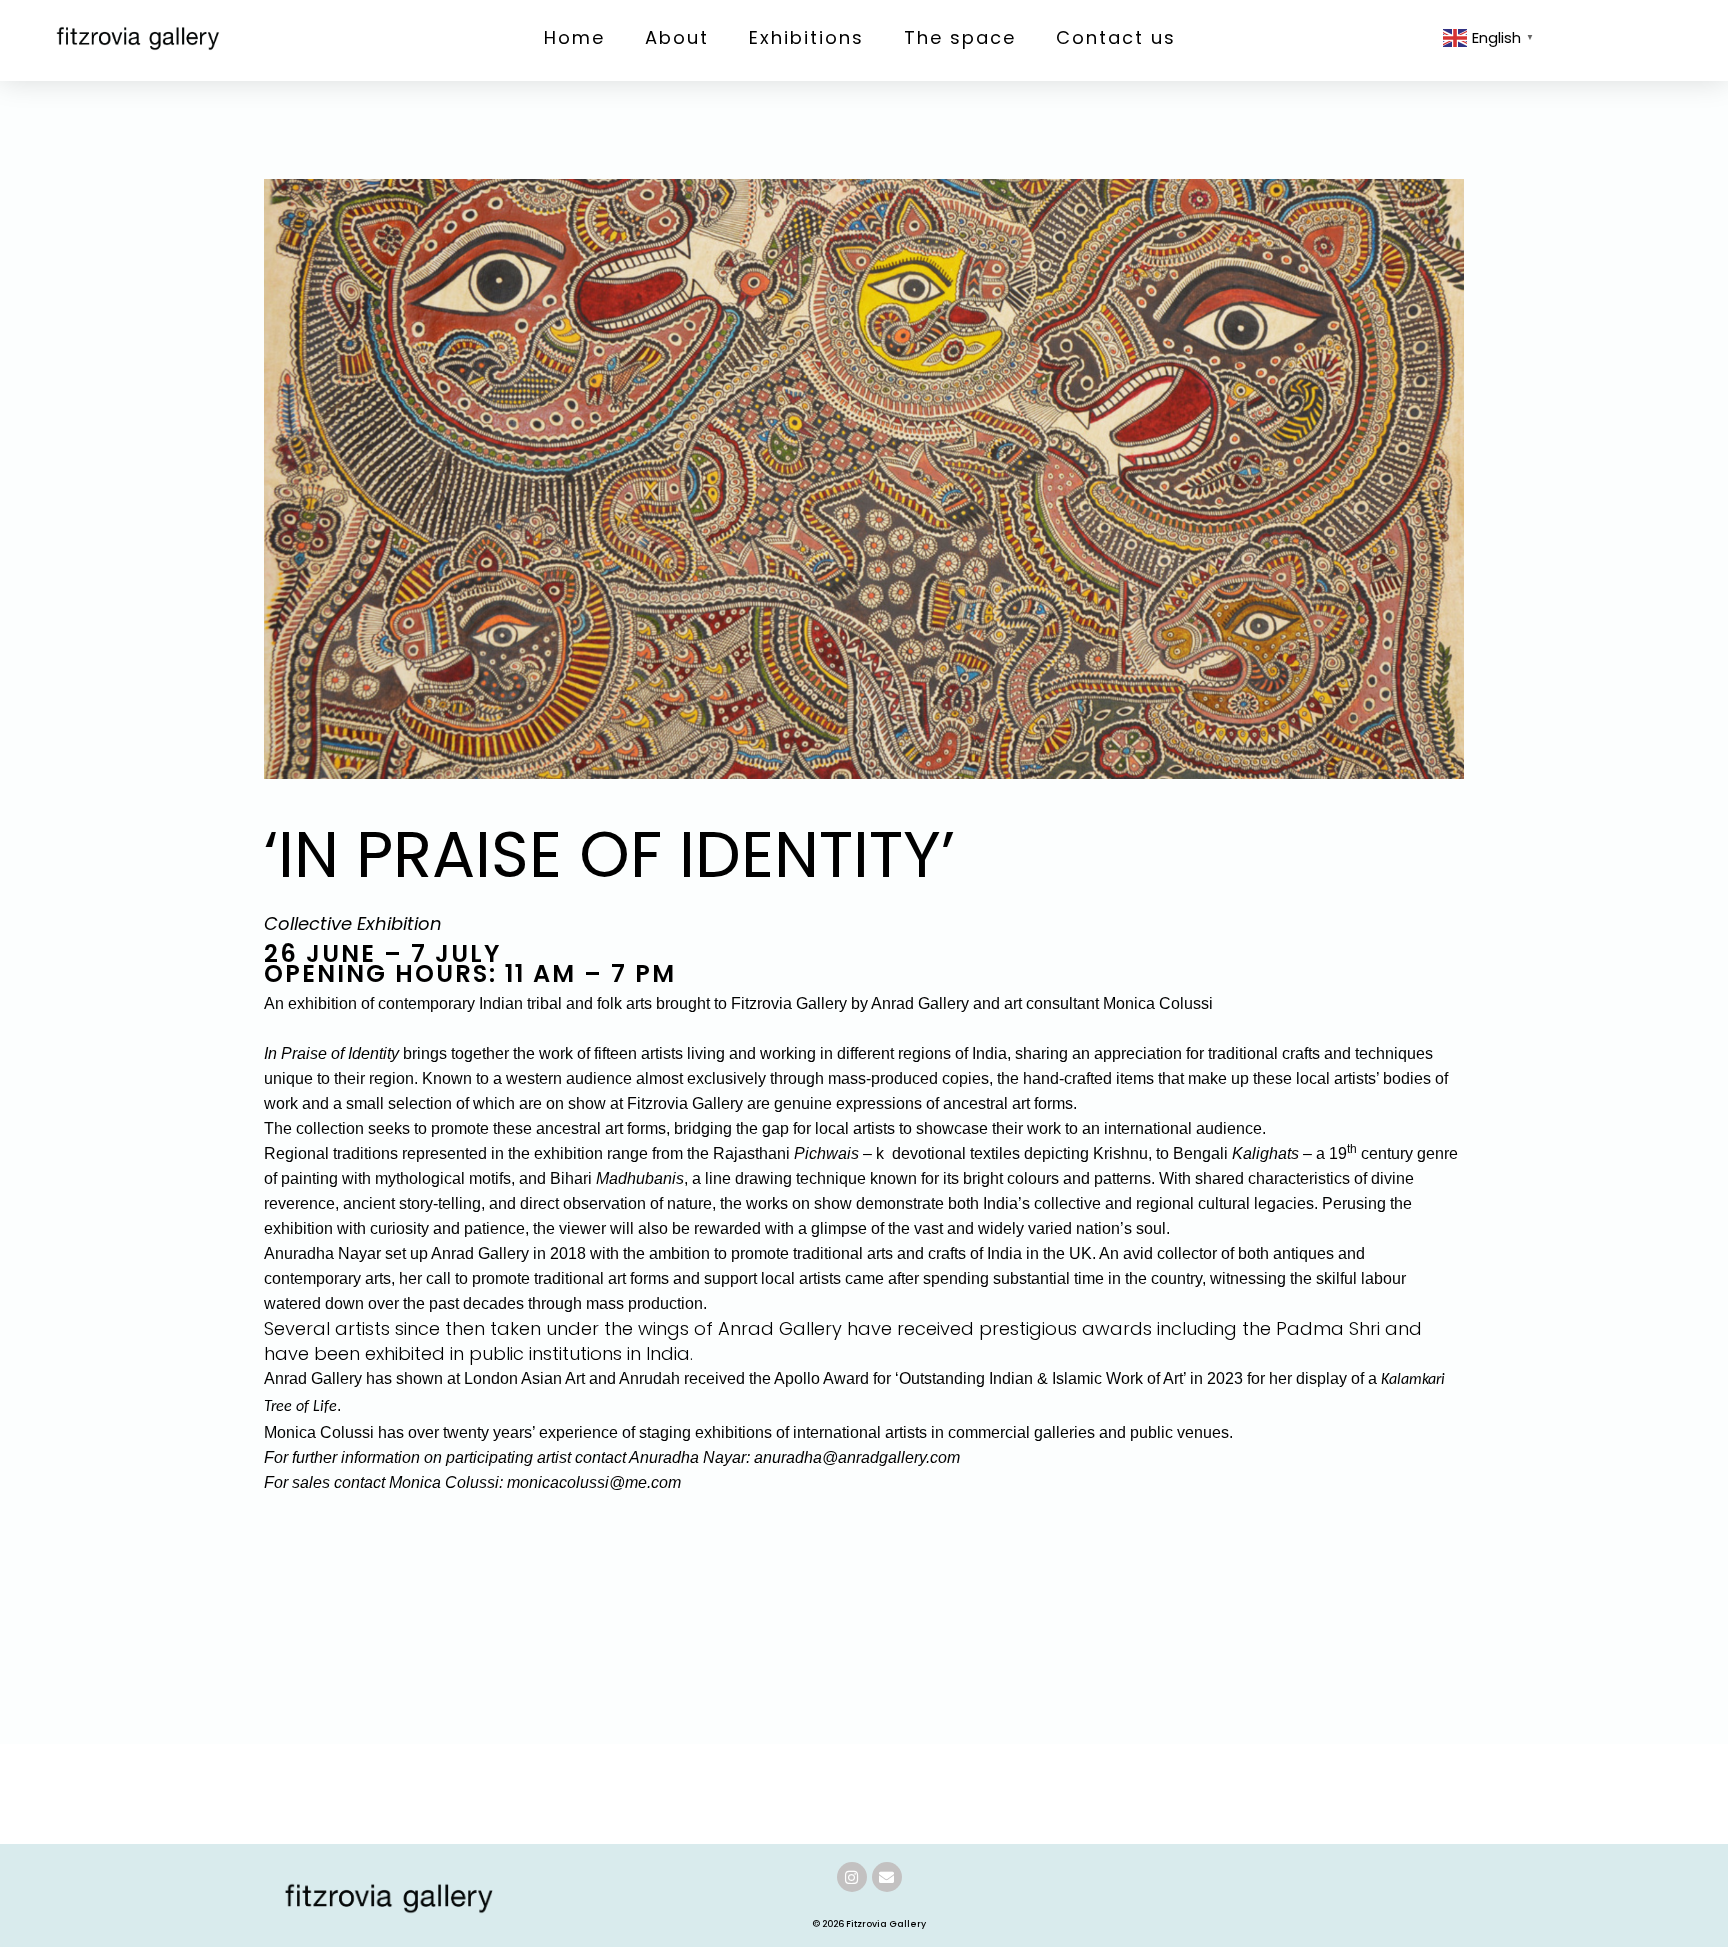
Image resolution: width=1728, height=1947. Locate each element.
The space (960, 37)
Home (574, 37)
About (677, 37)
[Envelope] (887, 1877)
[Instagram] (852, 1877)
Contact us (1116, 37)
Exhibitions (806, 37)
